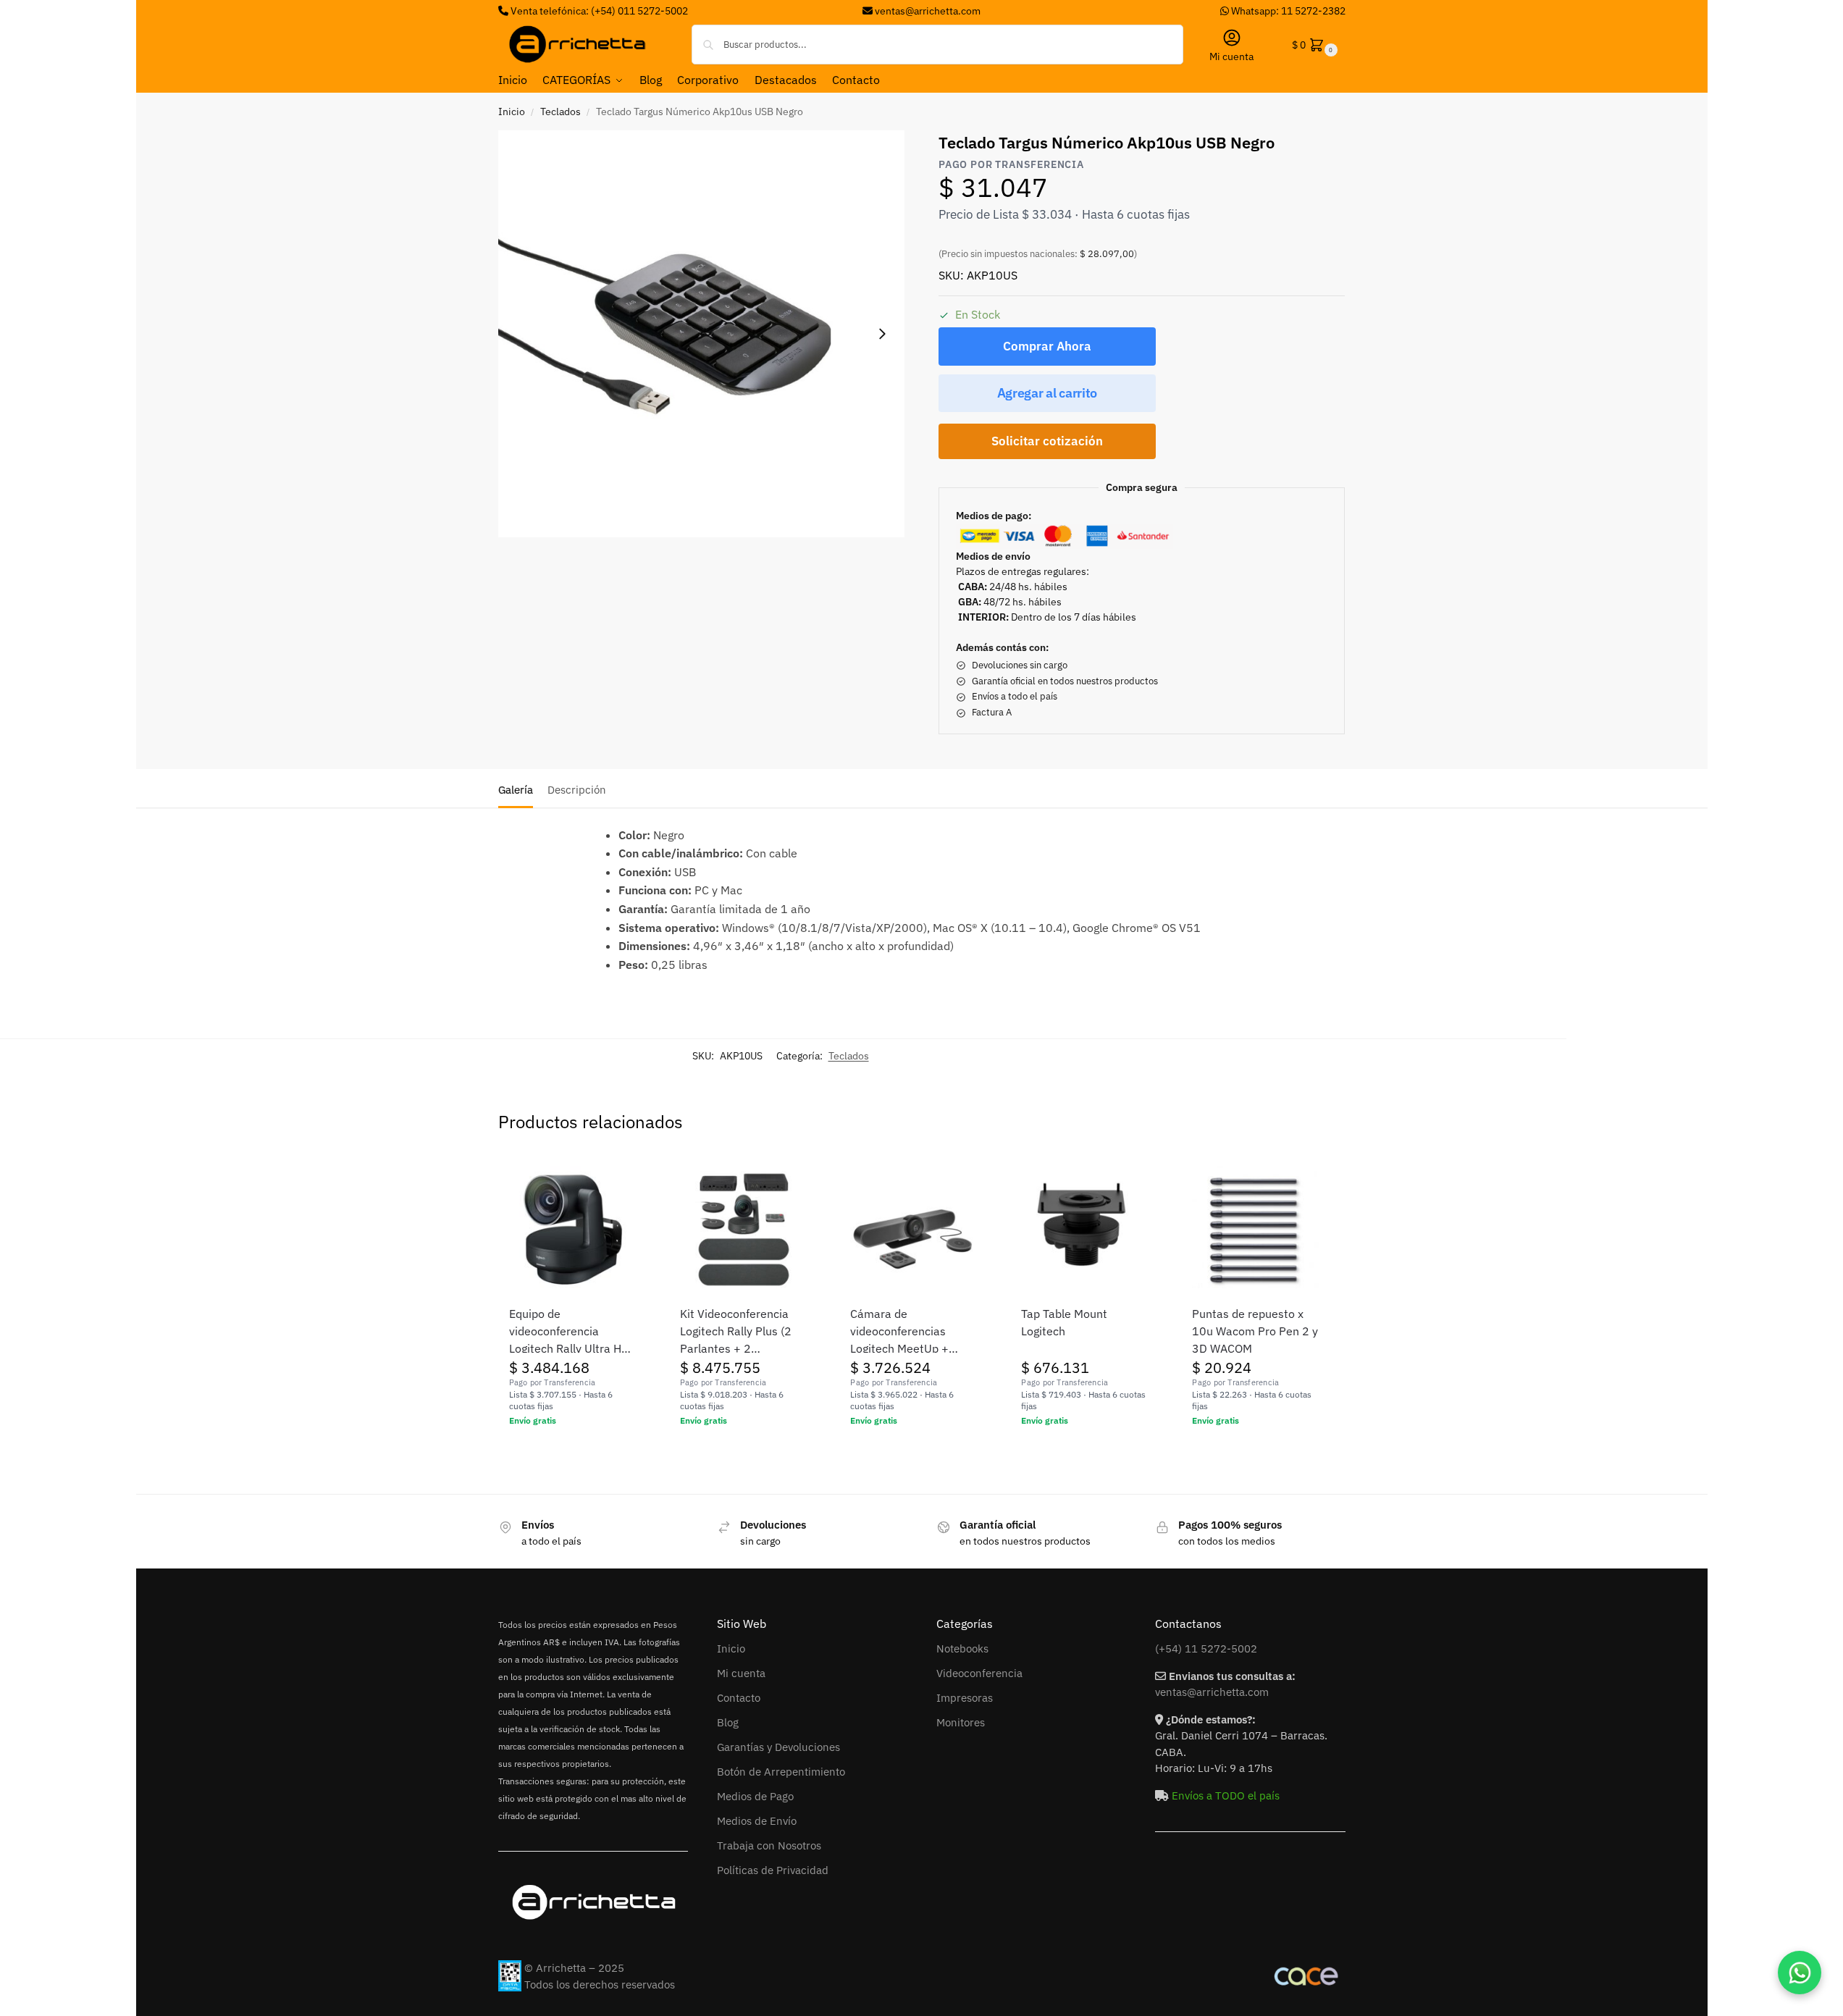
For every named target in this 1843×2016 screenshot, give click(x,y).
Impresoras (965, 1698)
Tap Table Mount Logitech (1064, 1322)
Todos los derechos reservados (600, 1984)
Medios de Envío (757, 1821)
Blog (728, 1722)
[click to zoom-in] (702, 334)
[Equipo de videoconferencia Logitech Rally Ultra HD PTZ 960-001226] (573, 1230)
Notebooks (962, 1648)
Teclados (561, 112)
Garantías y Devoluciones (778, 1747)
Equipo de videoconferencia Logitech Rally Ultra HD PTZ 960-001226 (569, 1332)
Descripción (577, 790)
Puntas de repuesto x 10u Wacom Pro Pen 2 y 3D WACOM (1255, 1331)
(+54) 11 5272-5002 (1206, 1648)
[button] (1313, 45)
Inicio (512, 112)
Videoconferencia (979, 1673)
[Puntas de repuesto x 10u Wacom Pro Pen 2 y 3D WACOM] (1256, 1230)
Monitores (961, 1722)
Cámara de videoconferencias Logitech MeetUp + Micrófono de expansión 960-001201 (912, 1332)
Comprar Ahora (1047, 346)
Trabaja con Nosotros (769, 1845)
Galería (516, 790)
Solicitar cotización (1047, 441)
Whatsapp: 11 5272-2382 (1287, 11)
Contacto (739, 1698)
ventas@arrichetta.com (928, 11)
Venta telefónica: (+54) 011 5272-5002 (598, 11)
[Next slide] (882, 334)
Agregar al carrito (1048, 393)
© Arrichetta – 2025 (574, 1968)
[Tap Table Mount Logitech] (1085, 1230)
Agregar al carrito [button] (572, 1452)
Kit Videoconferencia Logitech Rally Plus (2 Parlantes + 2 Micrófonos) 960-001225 (736, 1332)
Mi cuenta (1231, 56)
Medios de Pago (755, 1796)
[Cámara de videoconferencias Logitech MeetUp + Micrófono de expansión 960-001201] (914, 1230)
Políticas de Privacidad (773, 1870)
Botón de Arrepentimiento (781, 1772)
